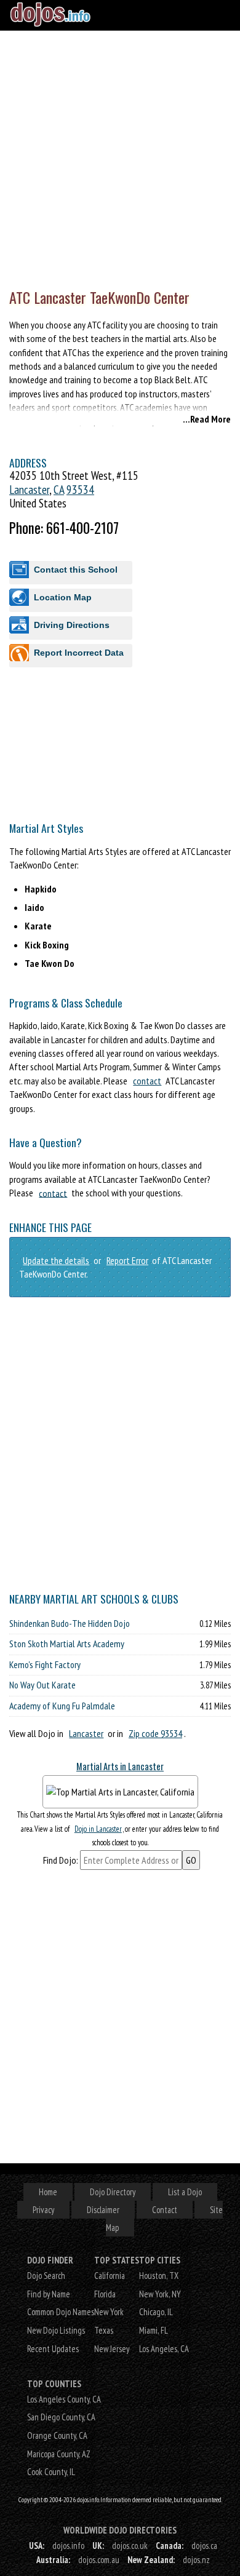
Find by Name (49, 2294)
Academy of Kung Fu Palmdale (62, 1706)
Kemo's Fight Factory (45, 1664)
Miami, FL (154, 2330)
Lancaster (29, 489)
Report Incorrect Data (79, 653)
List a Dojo (185, 2192)
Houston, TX (159, 2276)
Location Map (63, 597)
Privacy (43, 2210)
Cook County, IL (51, 2472)
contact (147, 1081)
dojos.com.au (99, 2560)
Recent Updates (53, 2349)
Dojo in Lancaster (98, 1829)
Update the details (56, 1260)
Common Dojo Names (61, 2312)
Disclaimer (103, 2210)
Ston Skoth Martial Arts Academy (67, 1644)
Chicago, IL (156, 2312)
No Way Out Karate (42, 1685)
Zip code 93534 (155, 1733)
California (110, 2276)
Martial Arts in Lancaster (120, 1766)
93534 (80, 489)
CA (59, 489)
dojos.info (68, 2546)
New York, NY (160, 2294)
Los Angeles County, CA (64, 2399)
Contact (165, 2210)
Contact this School (76, 570)
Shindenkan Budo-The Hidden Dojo (70, 1623)
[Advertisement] (120, 157)
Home (48, 2192)
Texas (104, 2330)
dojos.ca (204, 2546)
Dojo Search (46, 2276)
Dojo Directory (113, 2192)
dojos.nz (196, 2560)
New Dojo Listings (56, 2330)
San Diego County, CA (61, 2417)
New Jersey (112, 2349)
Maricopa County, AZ (59, 2454)
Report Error (127, 1260)
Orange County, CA (57, 2435)
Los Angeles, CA (164, 2349)
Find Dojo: (61, 1860)
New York (109, 2312)
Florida (105, 2294)
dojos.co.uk (130, 2546)
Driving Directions (72, 625)
